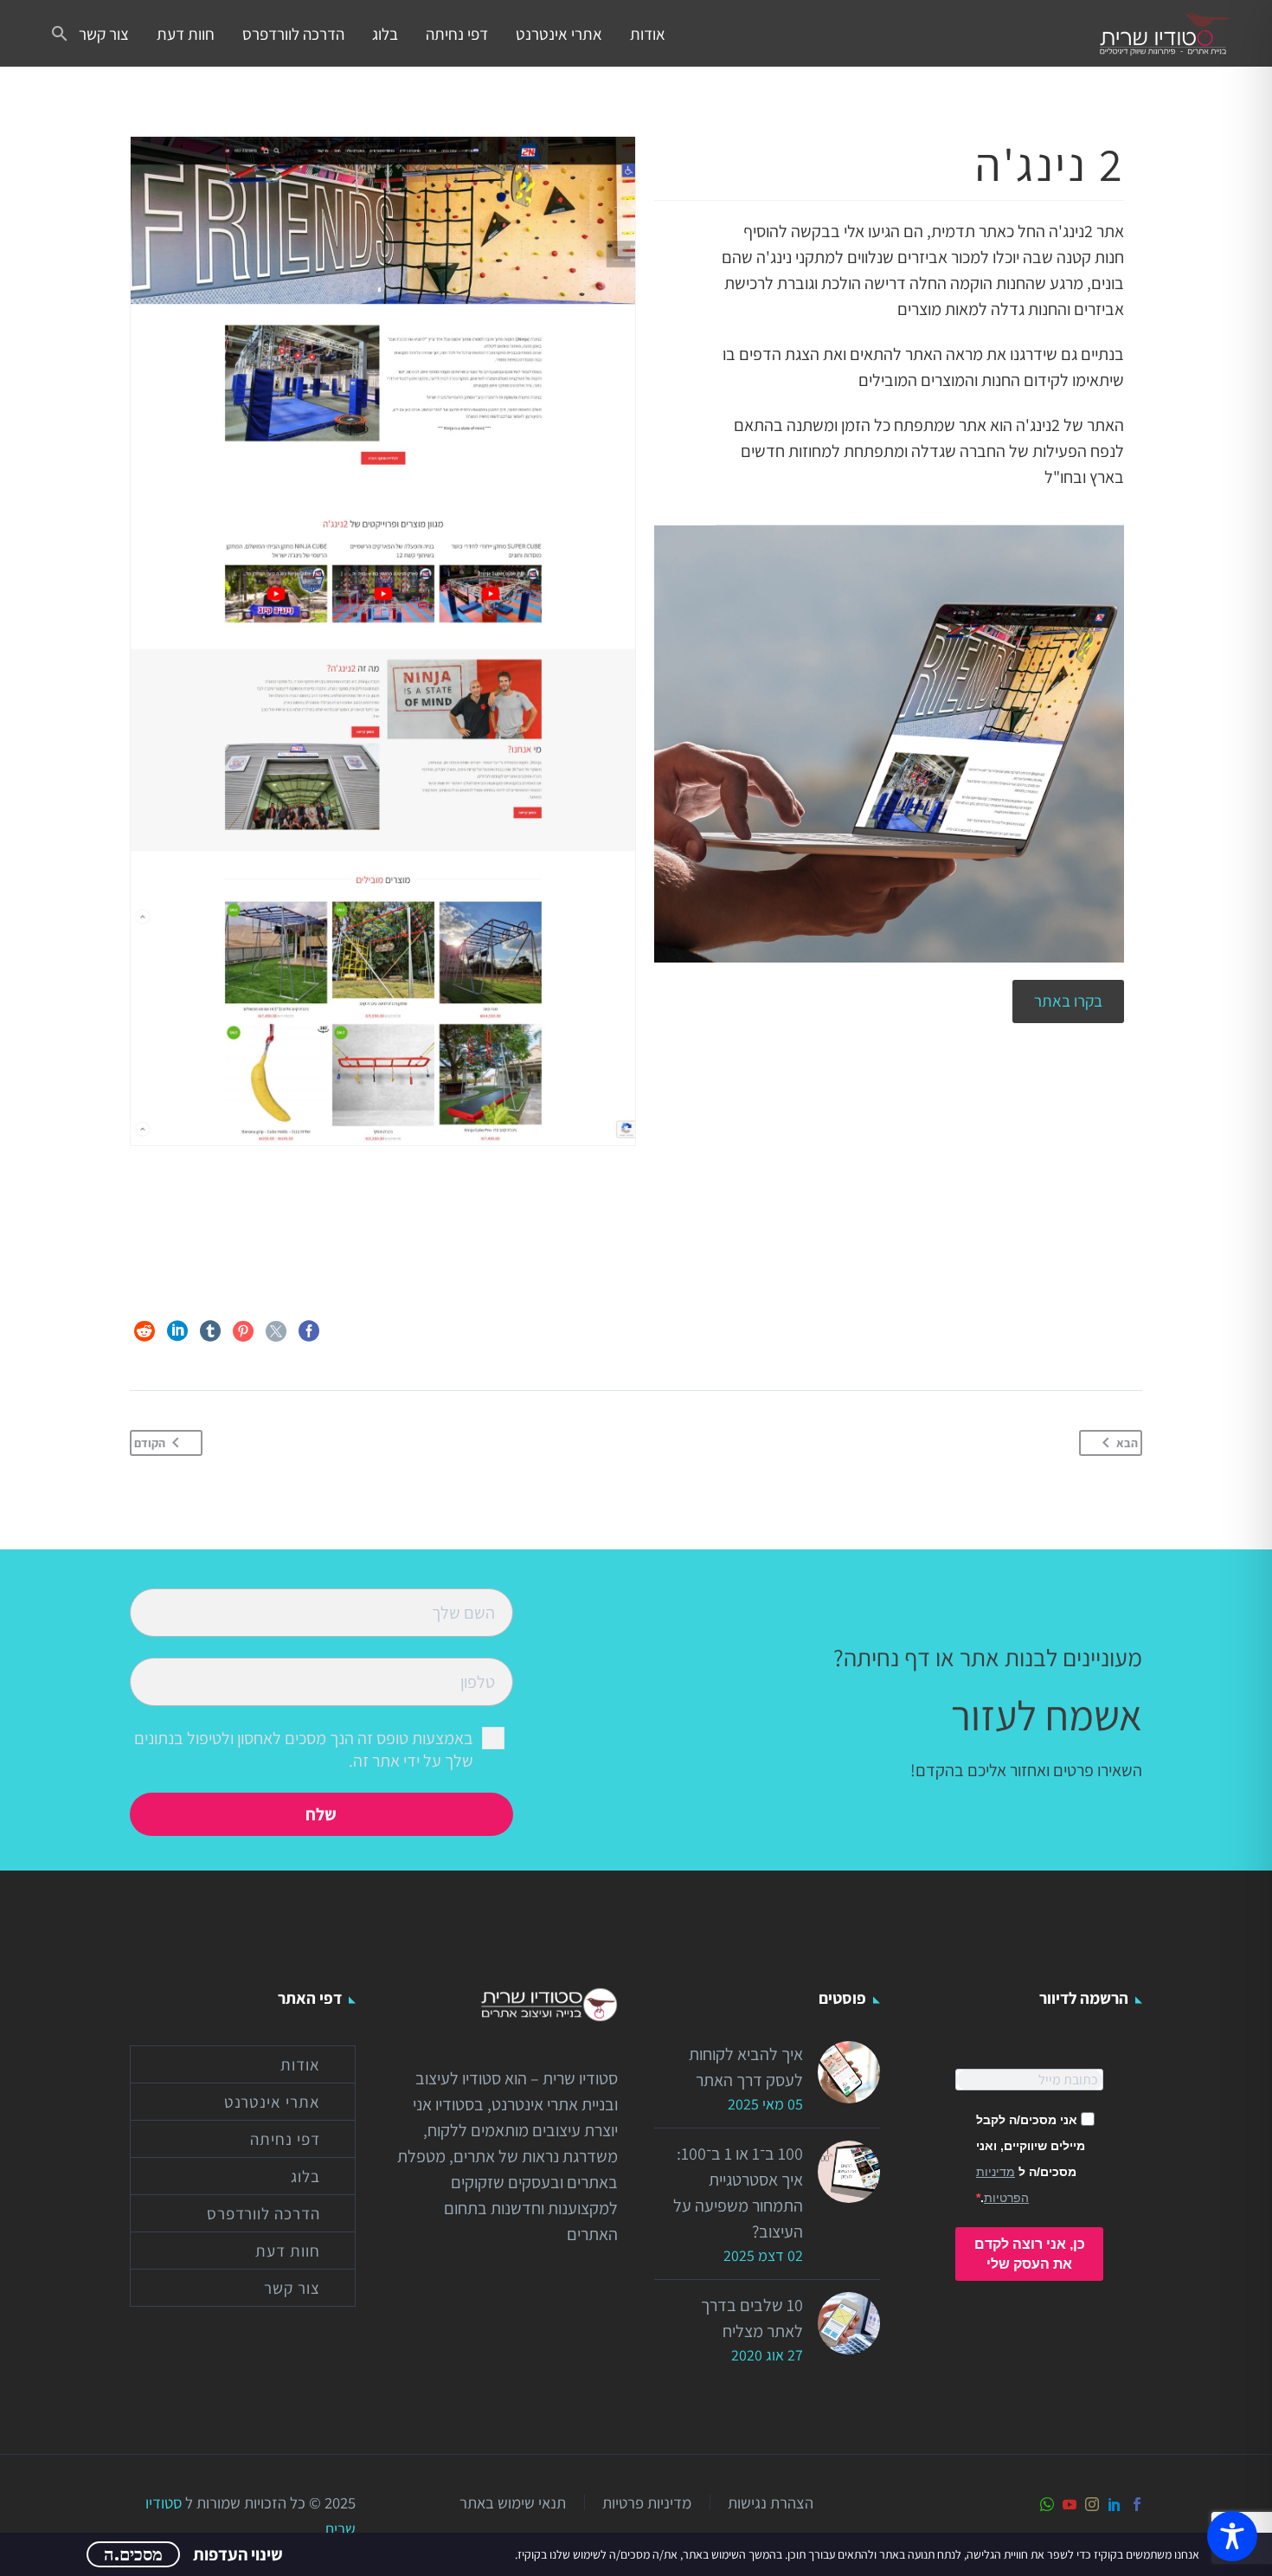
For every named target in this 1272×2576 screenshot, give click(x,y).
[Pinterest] (243, 1331)
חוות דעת (186, 34)
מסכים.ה (133, 2554)
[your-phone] (321, 1680)
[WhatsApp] (1047, 2504)
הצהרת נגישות (771, 2503)
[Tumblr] (210, 1331)
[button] (60, 34)
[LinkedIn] (177, 1331)
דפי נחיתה (457, 34)
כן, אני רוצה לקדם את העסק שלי (1030, 2254)
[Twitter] (276, 1331)
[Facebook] (309, 1331)
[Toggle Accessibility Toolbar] (1232, 2536)
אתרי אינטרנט (559, 34)
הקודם (150, 1443)
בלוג (385, 34)
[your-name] (321, 1611)
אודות (648, 34)
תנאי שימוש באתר (513, 2503)
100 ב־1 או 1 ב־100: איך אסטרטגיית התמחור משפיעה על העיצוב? (738, 2193)
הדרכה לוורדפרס (293, 34)
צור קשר (104, 34)
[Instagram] (1092, 2504)
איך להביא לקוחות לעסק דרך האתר (746, 2067)
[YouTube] (1070, 2504)
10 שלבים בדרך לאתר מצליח (752, 2318)
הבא (1127, 1443)
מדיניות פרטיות (647, 2503)
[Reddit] (145, 1331)
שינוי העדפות (238, 2554)
